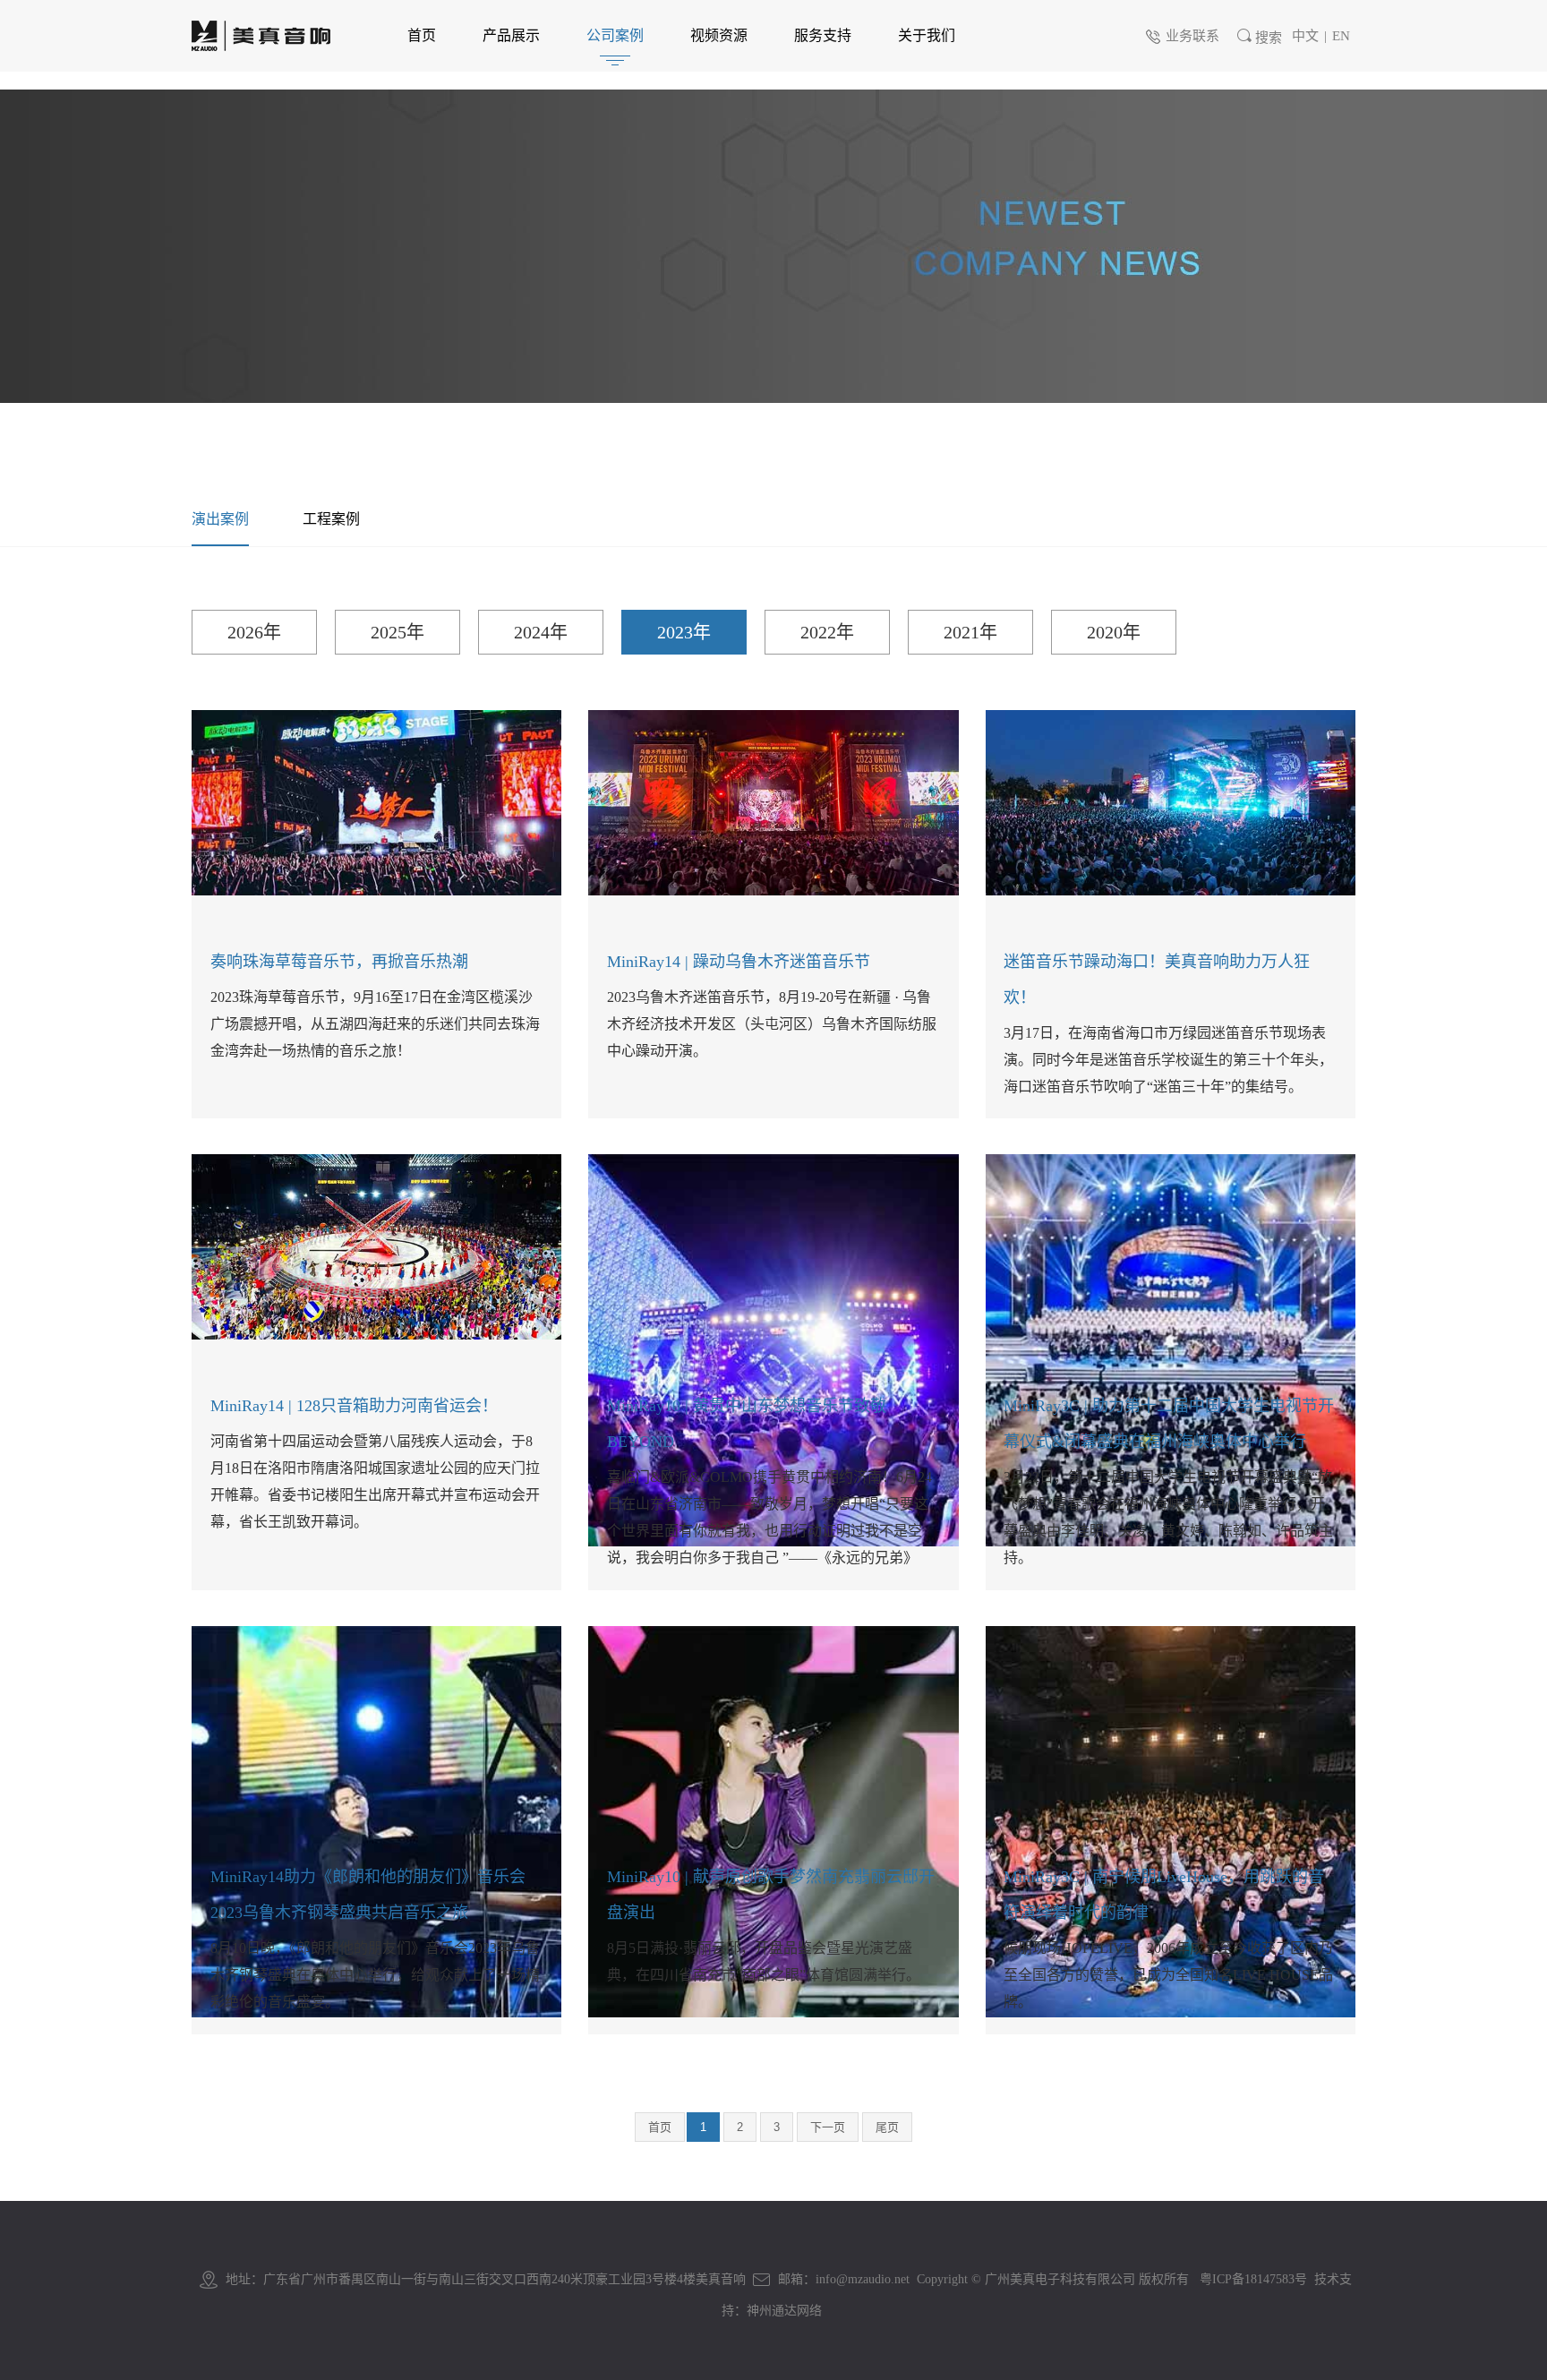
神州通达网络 (784, 2311)
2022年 (827, 632)
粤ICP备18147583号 (1253, 2279)
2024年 (541, 632)
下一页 (828, 2127)
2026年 (254, 632)
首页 (660, 2127)
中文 (1305, 36)
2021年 (970, 632)
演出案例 (220, 519)
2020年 (1114, 632)
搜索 (1269, 38)
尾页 (887, 2127)
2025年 (397, 632)
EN (1341, 36)
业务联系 (1192, 36)
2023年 (684, 632)
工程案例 (331, 519)
